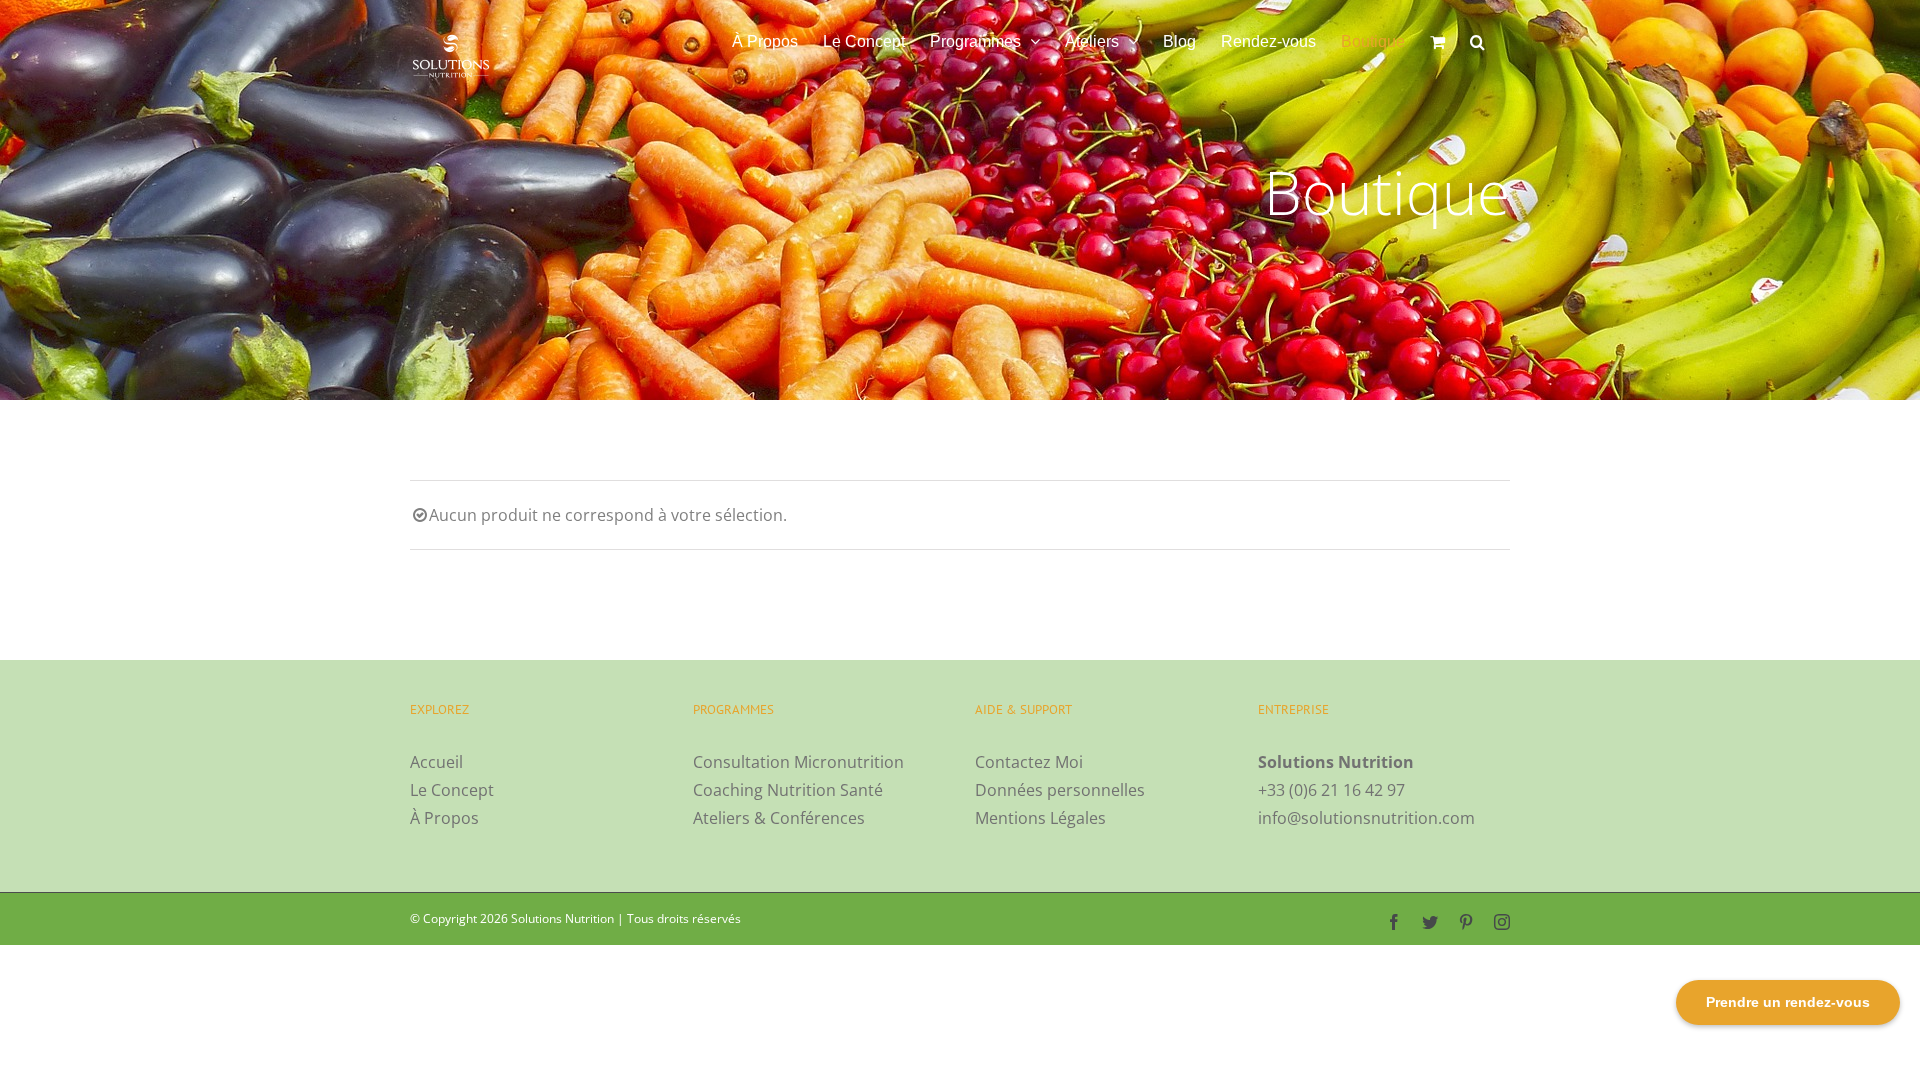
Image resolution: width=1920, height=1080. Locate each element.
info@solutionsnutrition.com (1366, 818)
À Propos (444, 818)
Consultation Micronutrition (798, 762)
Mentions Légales (1040, 818)
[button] (1477, 41)
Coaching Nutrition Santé (788, 790)
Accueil (436, 762)
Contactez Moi (1029, 762)
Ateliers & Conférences (779, 818)
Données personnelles (1060, 790)
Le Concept (452, 790)
